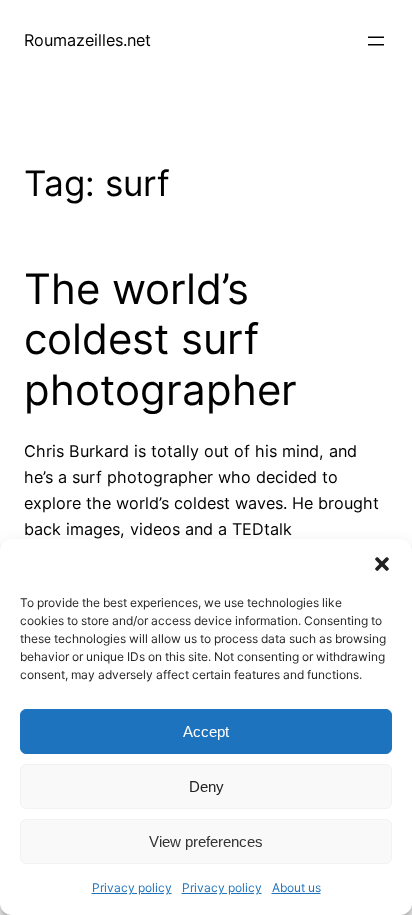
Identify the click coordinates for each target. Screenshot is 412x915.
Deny (206, 786)
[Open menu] (376, 41)
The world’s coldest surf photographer (160, 339)
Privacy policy (132, 887)
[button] (382, 564)
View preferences (206, 841)
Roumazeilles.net (87, 40)
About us (296, 887)
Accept (206, 731)
